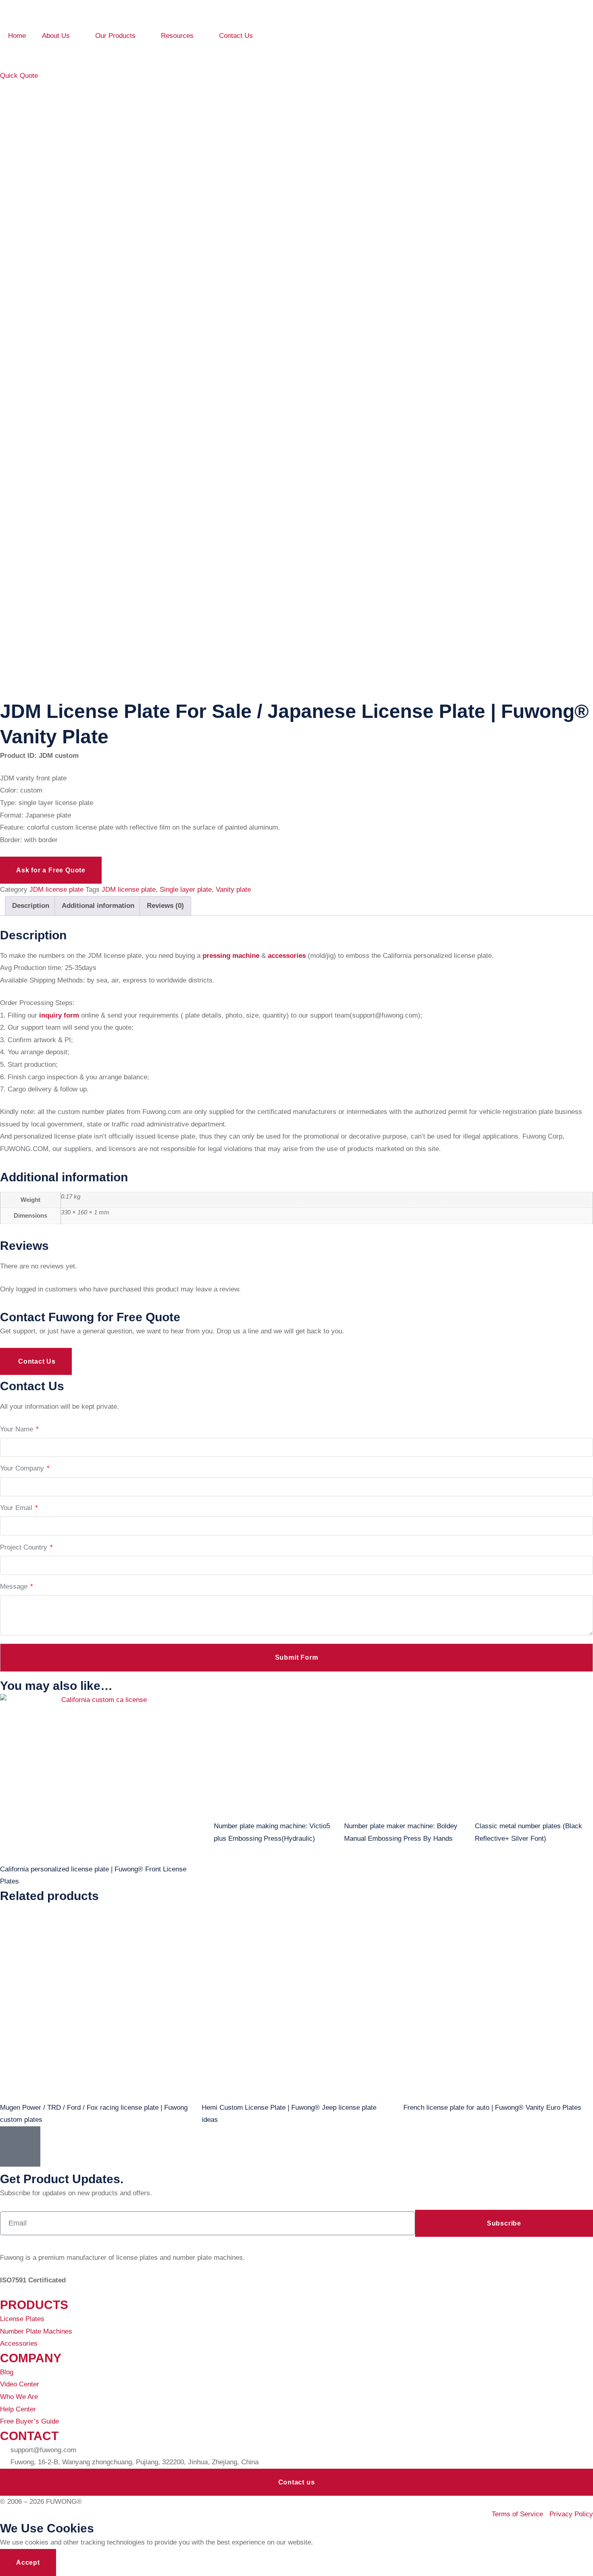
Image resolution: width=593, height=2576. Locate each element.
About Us (56, 36)
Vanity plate (233, 890)
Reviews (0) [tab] (165, 906)
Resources (177, 36)
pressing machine (231, 956)
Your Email (19, 1508)
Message (17, 1586)
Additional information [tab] (98, 906)
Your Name (19, 1429)
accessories (287, 956)
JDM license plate (56, 890)
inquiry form (58, 1015)
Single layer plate (186, 890)
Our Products (115, 36)
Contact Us (236, 36)
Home (17, 36)
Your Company (25, 1468)
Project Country (26, 1547)
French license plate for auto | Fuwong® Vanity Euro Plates (492, 2108)
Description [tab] (31, 906)
